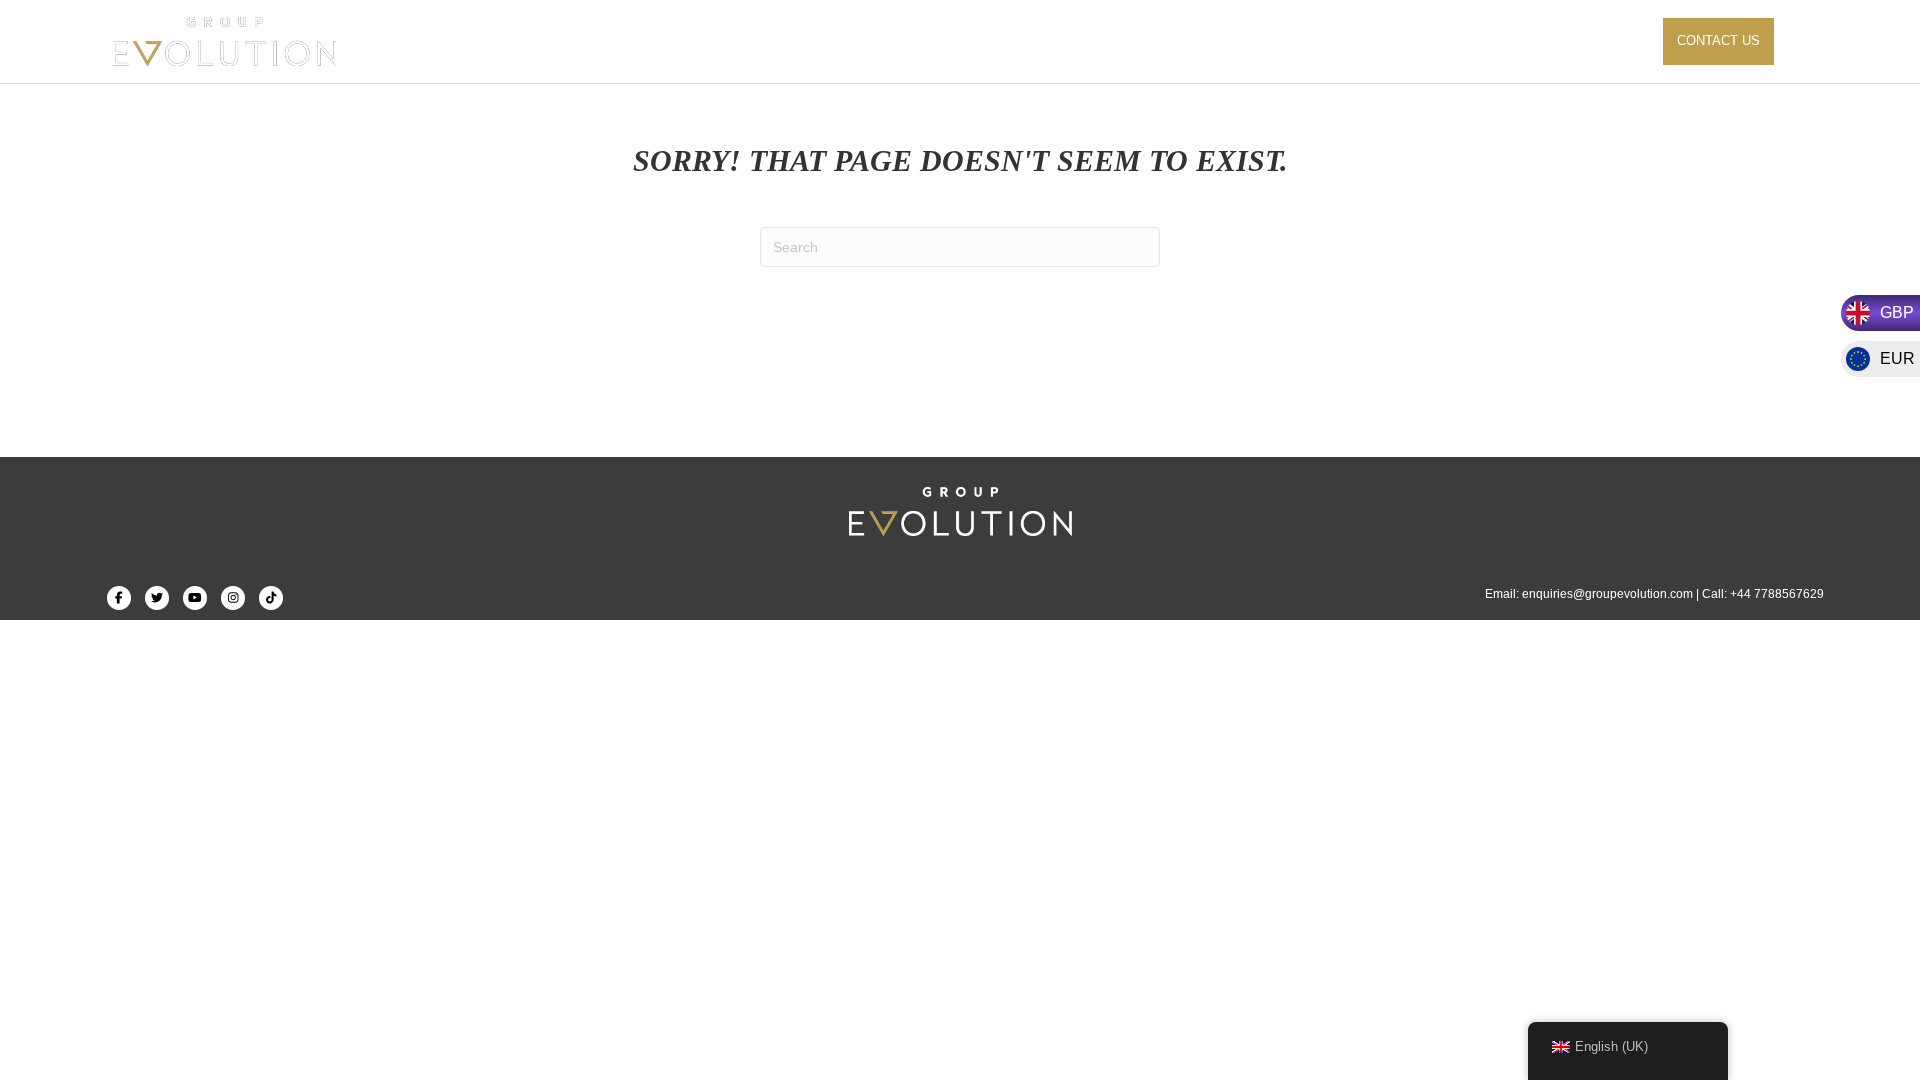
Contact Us (1718, 40)
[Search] (1794, 42)
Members (1526, 40)
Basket (1614, 40)
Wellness (1160, 40)
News (1445, 40)
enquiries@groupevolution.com (1607, 594)
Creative (1064, 40)
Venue (1375, 40)
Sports (977, 40)
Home (902, 40)
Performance (1274, 40)
